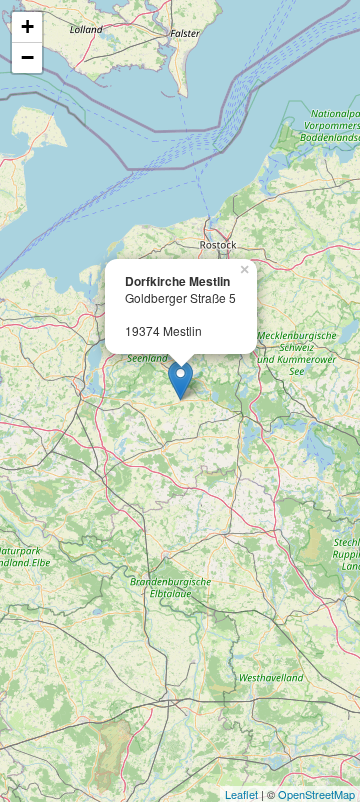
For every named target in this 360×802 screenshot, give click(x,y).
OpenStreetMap (316, 794)
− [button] (27, 57)
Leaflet (241, 794)
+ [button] (27, 26)
